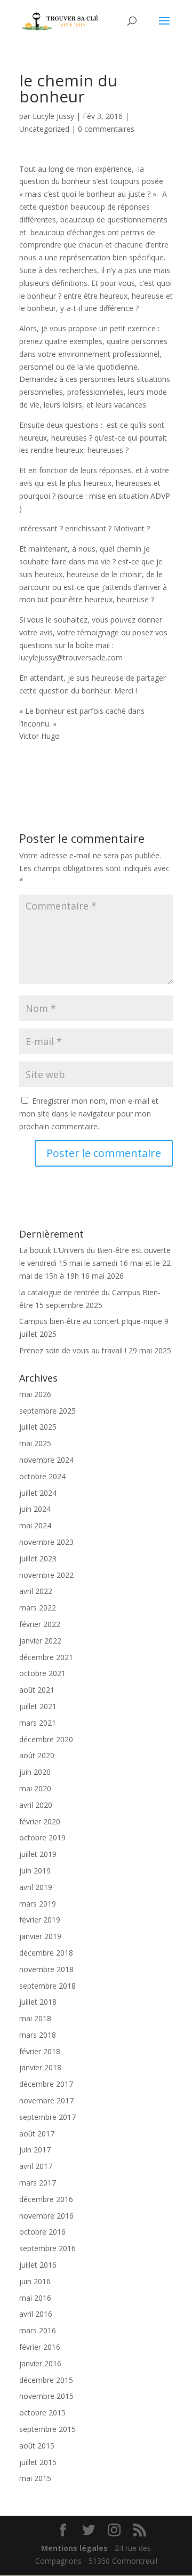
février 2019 (40, 1920)
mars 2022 (38, 1608)
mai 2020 (35, 1788)
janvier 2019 (40, 1936)
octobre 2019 (42, 1837)
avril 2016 (36, 2314)
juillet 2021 (38, 1706)
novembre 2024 (46, 1460)
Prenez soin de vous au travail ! (73, 1350)
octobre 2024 (42, 1476)
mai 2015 (35, 2478)
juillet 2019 (38, 1854)
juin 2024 (35, 1509)
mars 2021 (38, 1723)
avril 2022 (36, 1591)
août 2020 (37, 1755)
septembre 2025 (47, 1411)
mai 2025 (35, 1443)
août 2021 (37, 1690)
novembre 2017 (46, 2100)
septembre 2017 (47, 2117)
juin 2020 (35, 1772)
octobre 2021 (42, 1673)
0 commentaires (106, 129)
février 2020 (40, 1821)
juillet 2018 (38, 2002)
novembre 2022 (46, 1575)
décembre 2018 (46, 1953)
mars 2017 (38, 2183)
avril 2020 (36, 1805)
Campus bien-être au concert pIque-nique (91, 1321)
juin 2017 (35, 2150)
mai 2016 (35, 2298)
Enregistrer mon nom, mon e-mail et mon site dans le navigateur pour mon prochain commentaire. (89, 1114)
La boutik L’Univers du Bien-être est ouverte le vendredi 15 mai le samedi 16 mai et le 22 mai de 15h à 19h (95, 1263)
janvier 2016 (40, 2363)
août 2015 (37, 2446)
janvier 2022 (40, 1641)
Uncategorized (44, 129)
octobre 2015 (42, 2412)
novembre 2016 (46, 2216)
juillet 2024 (38, 1493)
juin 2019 (35, 1871)
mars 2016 (38, 2330)
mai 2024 (35, 1525)
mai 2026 (35, 1394)
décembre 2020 (46, 1739)
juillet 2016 (38, 2265)
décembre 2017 (46, 2084)
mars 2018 (38, 2035)
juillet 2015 (38, 2462)
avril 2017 (36, 2166)
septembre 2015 (47, 2429)
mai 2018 (35, 2018)
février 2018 (40, 2051)
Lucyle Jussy (53, 116)
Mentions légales (74, 2548)
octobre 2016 (42, 2232)
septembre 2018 (47, 1986)
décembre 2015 (46, 2380)
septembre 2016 (47, 2248)
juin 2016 (35, 2281)
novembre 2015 (46, 2396)
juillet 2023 (38, 1558)
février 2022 (40, 1624)
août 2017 (37, 2134)
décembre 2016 (46, 2199)
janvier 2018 (40, 2067)
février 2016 (40, 2347)
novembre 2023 (46, 1542)
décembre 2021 (46, 1657)
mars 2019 (38, 1904)
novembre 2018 (46, 1969)
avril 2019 (36, 1887)
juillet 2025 (38, 1427)
